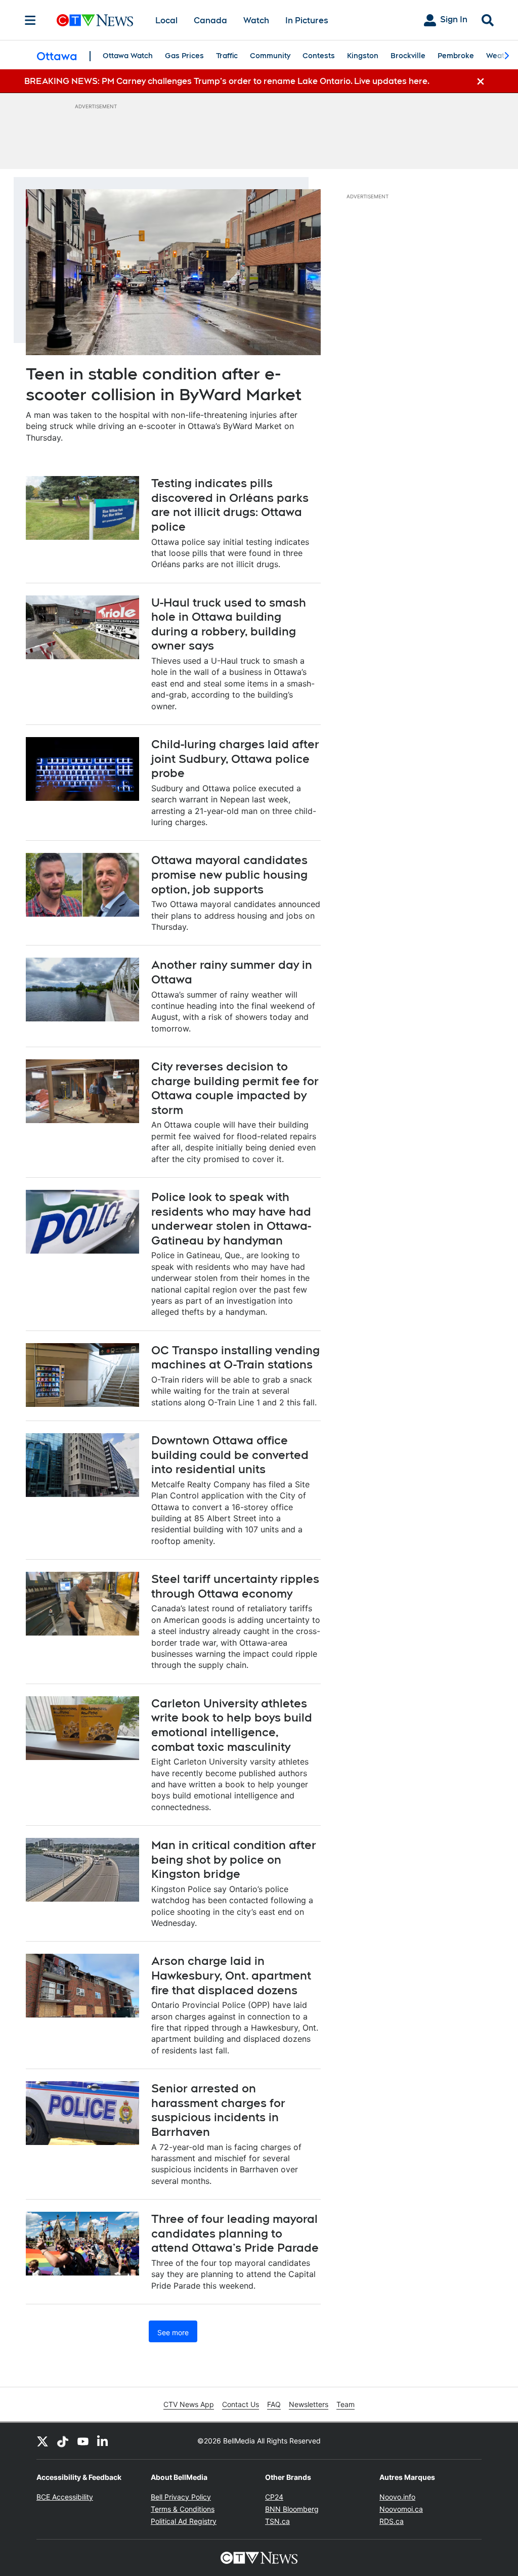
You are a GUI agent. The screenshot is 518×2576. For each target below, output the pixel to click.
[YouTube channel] (83, 2441)
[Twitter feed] (42, 2441)
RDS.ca (392, 2521)
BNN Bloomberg (292, 2509)
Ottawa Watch (128, 56)
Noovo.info (397, 2497)
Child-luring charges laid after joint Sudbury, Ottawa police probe (235, 759)
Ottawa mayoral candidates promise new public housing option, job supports (229, 874)
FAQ (274, 2404)
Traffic (227, 56)
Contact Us (241, 2404)
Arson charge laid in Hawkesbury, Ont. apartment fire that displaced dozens (231, 1975)
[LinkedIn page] (103, 2441)
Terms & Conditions (183, 2509)
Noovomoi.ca (401, 2509)
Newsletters (309, 2404)
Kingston (363, 56)
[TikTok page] (63, 2441)
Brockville (408, 56)
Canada (210, 20)
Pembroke (456, 56)
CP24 (274, 2497)
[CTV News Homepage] (95, 20)
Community (270, 56)
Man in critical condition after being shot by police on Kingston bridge (234, 1859)
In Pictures (307, 20)
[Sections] (30, 20)
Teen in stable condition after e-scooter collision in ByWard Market (164, 384)
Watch (256, 20)
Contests (319, 56)
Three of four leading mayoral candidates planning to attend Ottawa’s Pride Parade (235, 2233)
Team (346, 2404)
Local (166, 20)
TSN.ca (277, 2521)
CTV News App (189, 2404)
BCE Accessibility (65, 2497)
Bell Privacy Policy (181, 2497)
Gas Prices (184, 56)
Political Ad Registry (184, 2521)
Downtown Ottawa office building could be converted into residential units (230, 1455)
